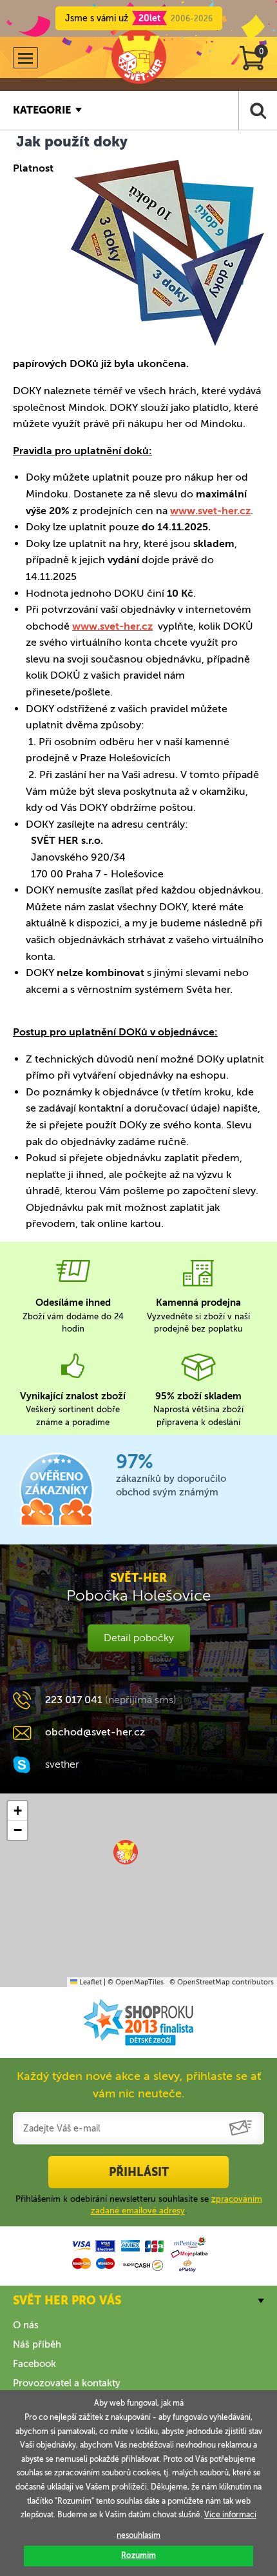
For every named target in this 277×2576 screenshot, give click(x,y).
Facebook (34, 2364)
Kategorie (42, 110)
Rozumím (138, 2555)
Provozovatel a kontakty (67, 2383)
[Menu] (25, 58)
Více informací (230, 2515)
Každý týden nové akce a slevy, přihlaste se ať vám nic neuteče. (139, 2085)
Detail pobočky (139, 1638)
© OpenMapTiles (136, 1982)
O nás (26, 2325)
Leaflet (90, 1982)
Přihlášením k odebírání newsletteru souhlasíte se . (139, 2205)
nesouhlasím (138, 2535)
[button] (126, 1852)
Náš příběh (37, 2344)
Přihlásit (139, 2172)
